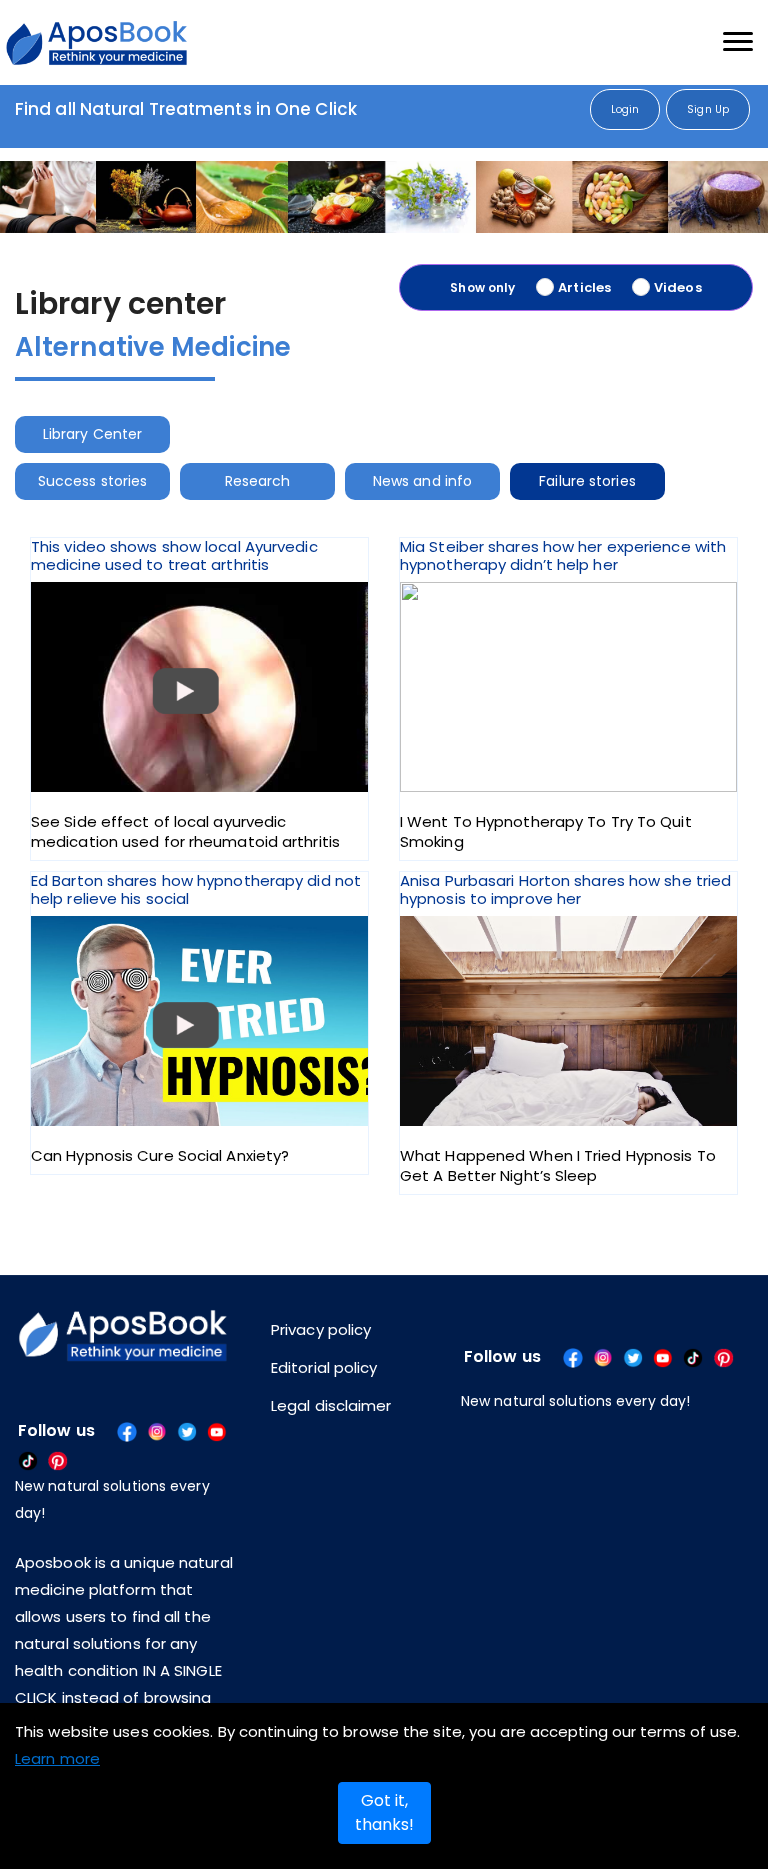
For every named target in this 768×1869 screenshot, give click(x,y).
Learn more (57, 1758)
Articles (584, 287)
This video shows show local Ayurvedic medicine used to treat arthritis (185, 695)
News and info (469, 481)
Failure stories (654, 481)
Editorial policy (324, 1367)
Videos (678, 287)
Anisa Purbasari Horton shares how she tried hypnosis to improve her (565, 1029)
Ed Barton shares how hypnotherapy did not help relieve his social (196, 1019)
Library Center (101, 434)
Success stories (102, 481)
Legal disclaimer (331, 1405)
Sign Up (708, 109)
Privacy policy (321, 1329)
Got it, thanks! (384, 1812)
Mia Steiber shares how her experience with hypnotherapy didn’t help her (563, 695)
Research (286, 481)
